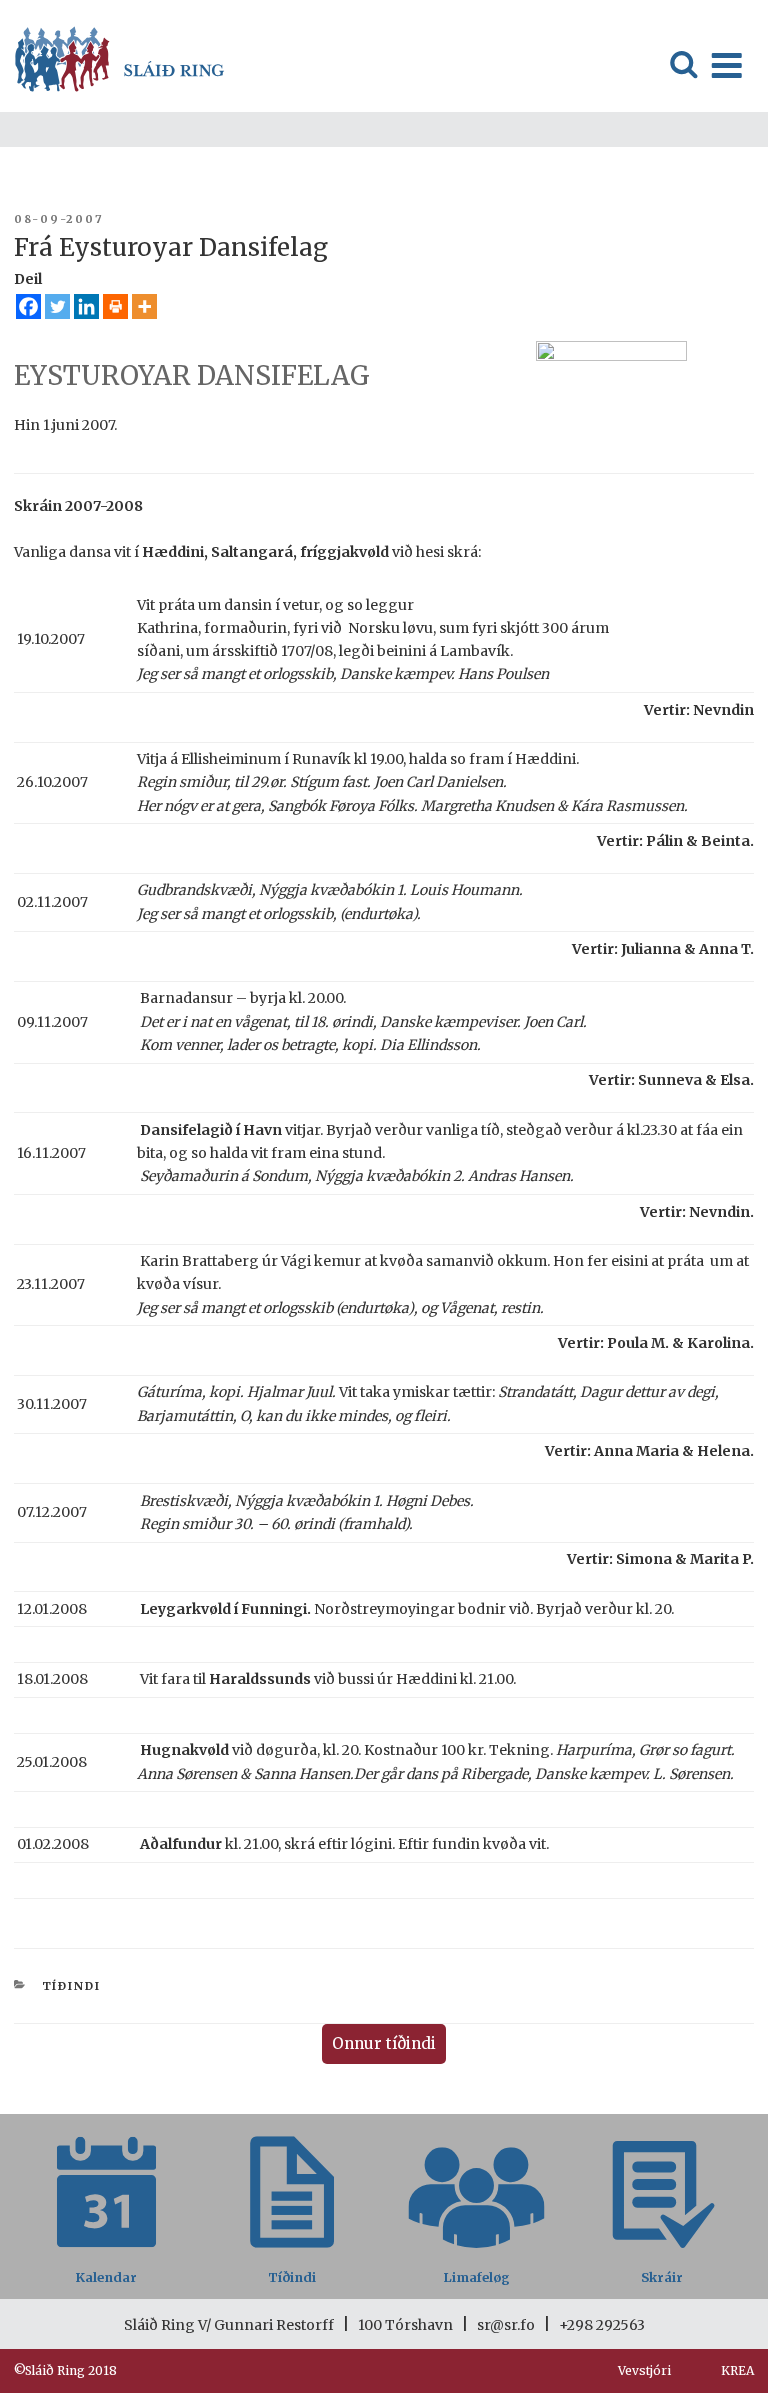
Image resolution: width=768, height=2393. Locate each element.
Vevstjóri (644, 2370)
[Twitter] (57, 306)
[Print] (115, 306)
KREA (737, 2370)
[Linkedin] (86, 306)
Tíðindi (72, 1986)
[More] (144, 306)
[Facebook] (28, 306)
